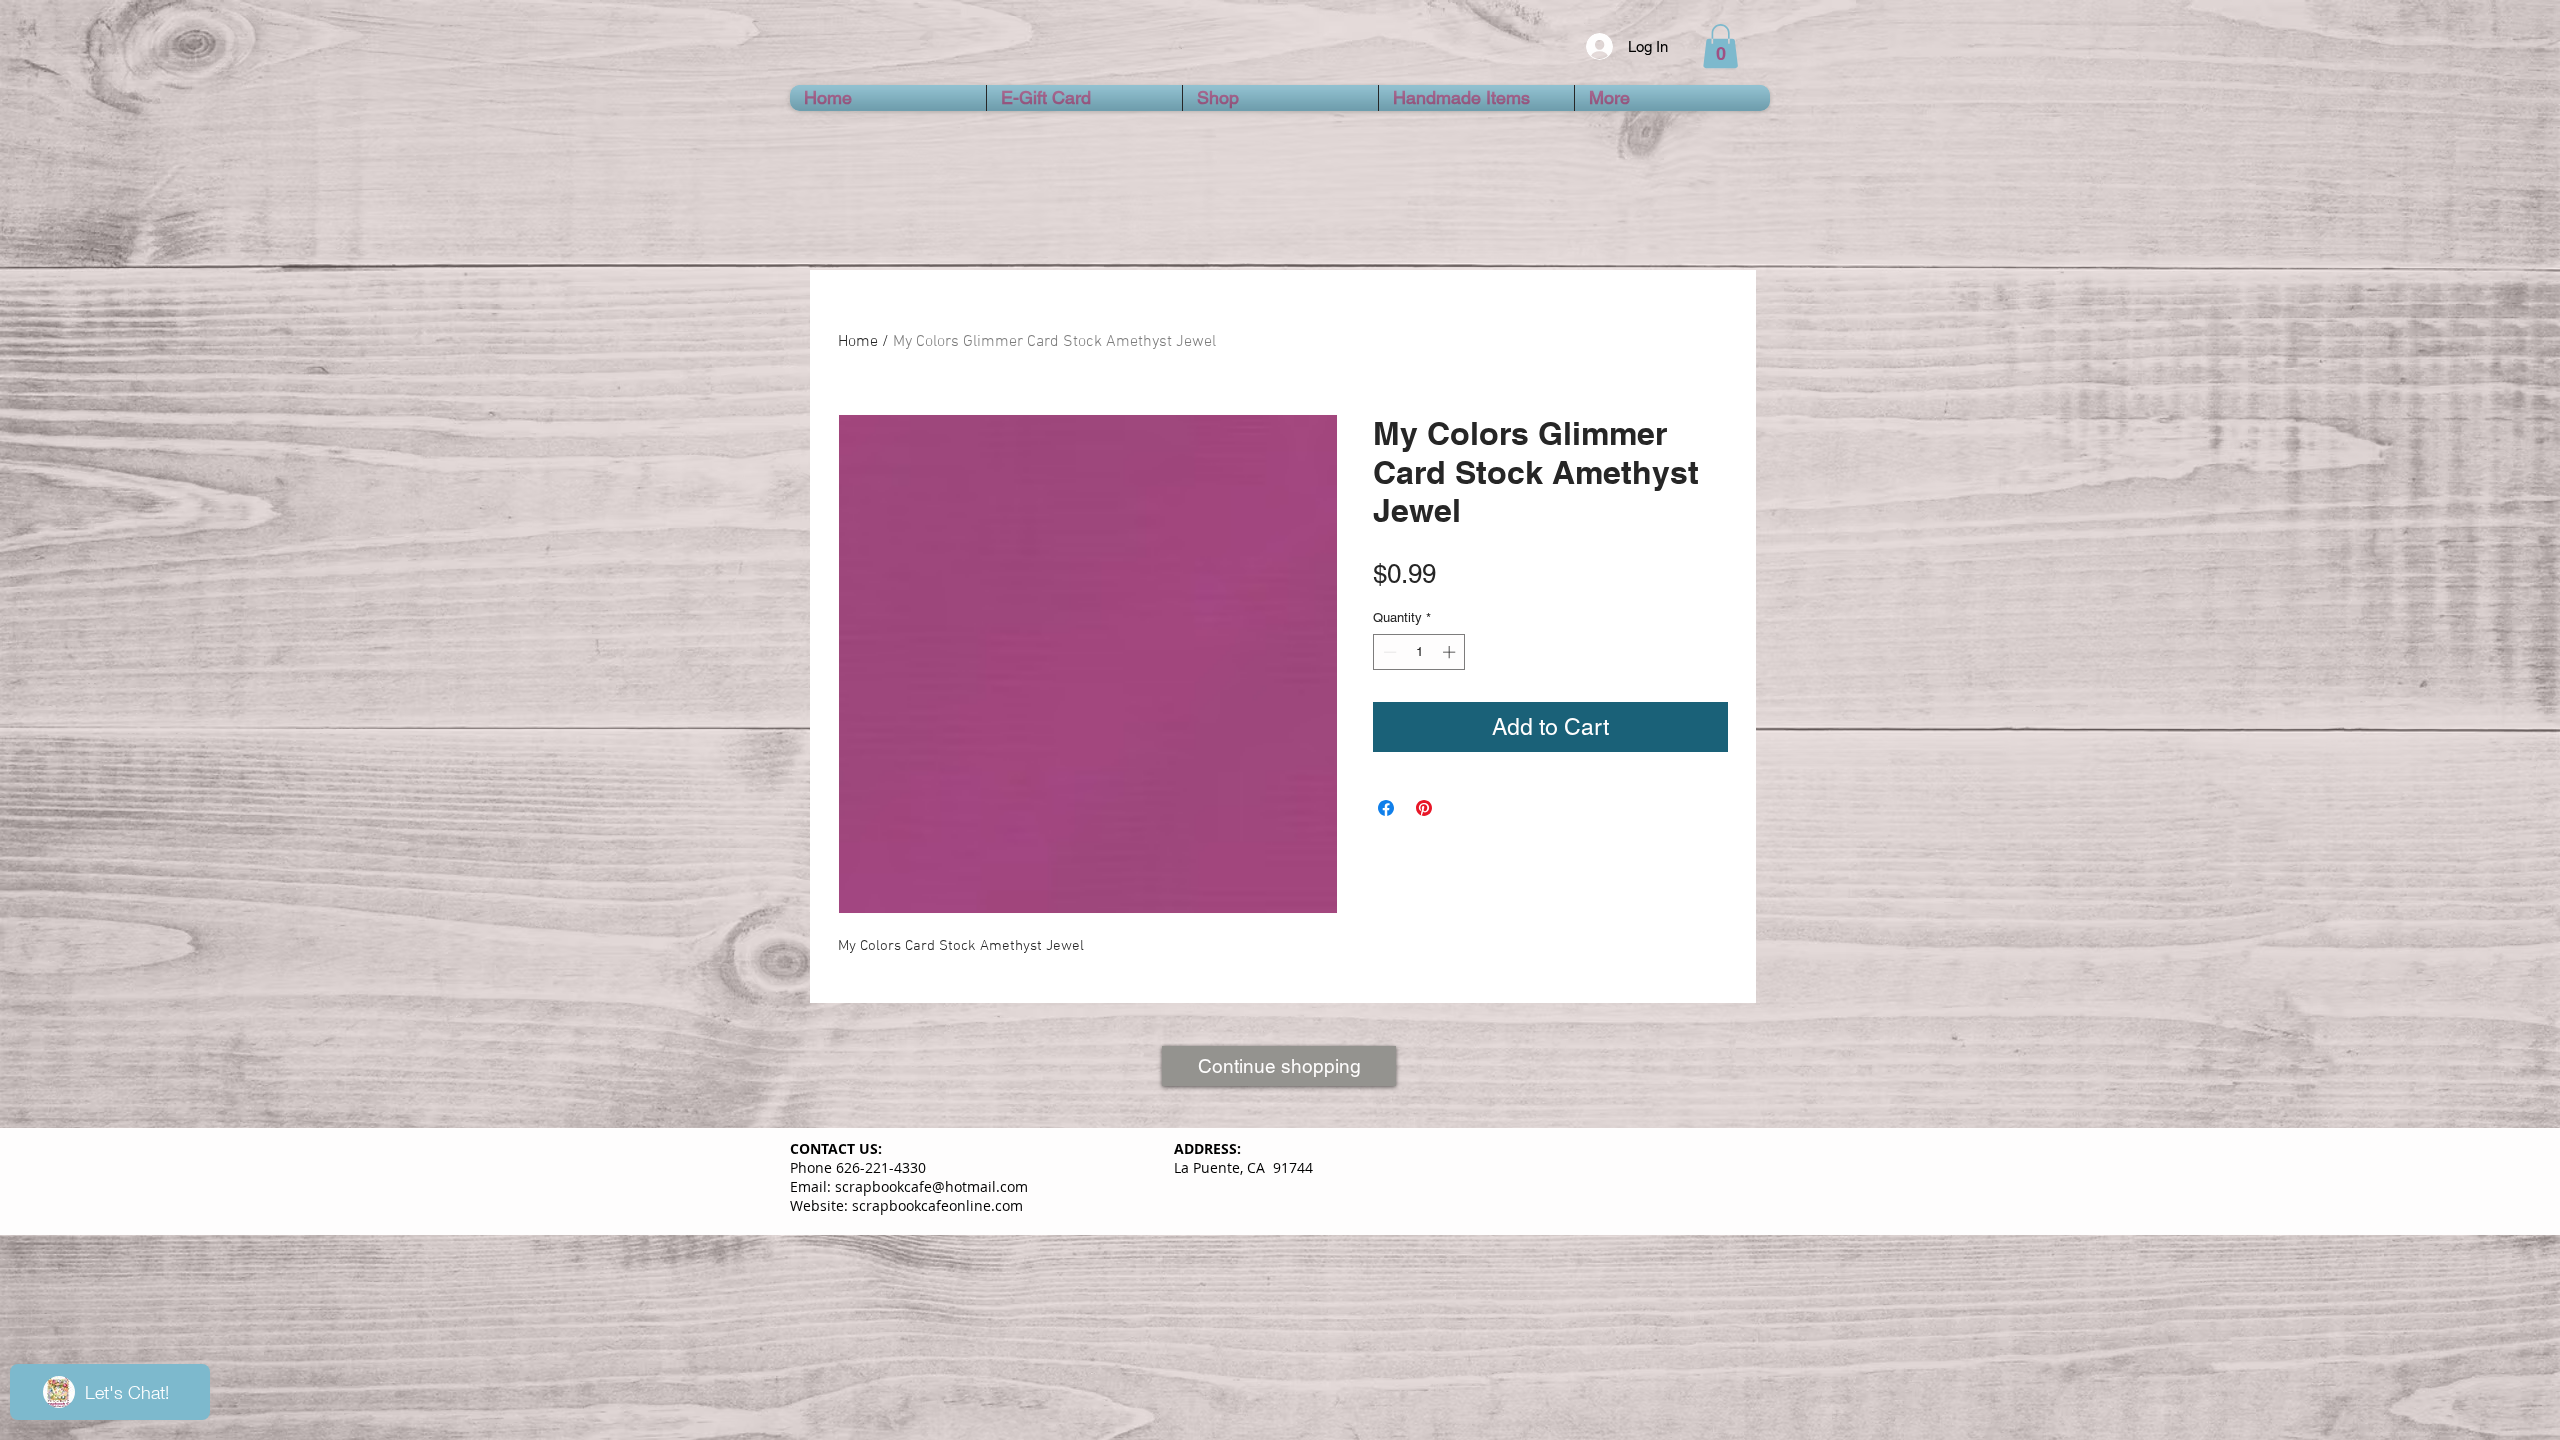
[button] (1720, 46)
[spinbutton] (1419, 652)
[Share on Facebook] (1386, 808)
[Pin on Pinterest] (1424, 808)
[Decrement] (1388, 652)
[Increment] (1451, 652)
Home (858, 342)
